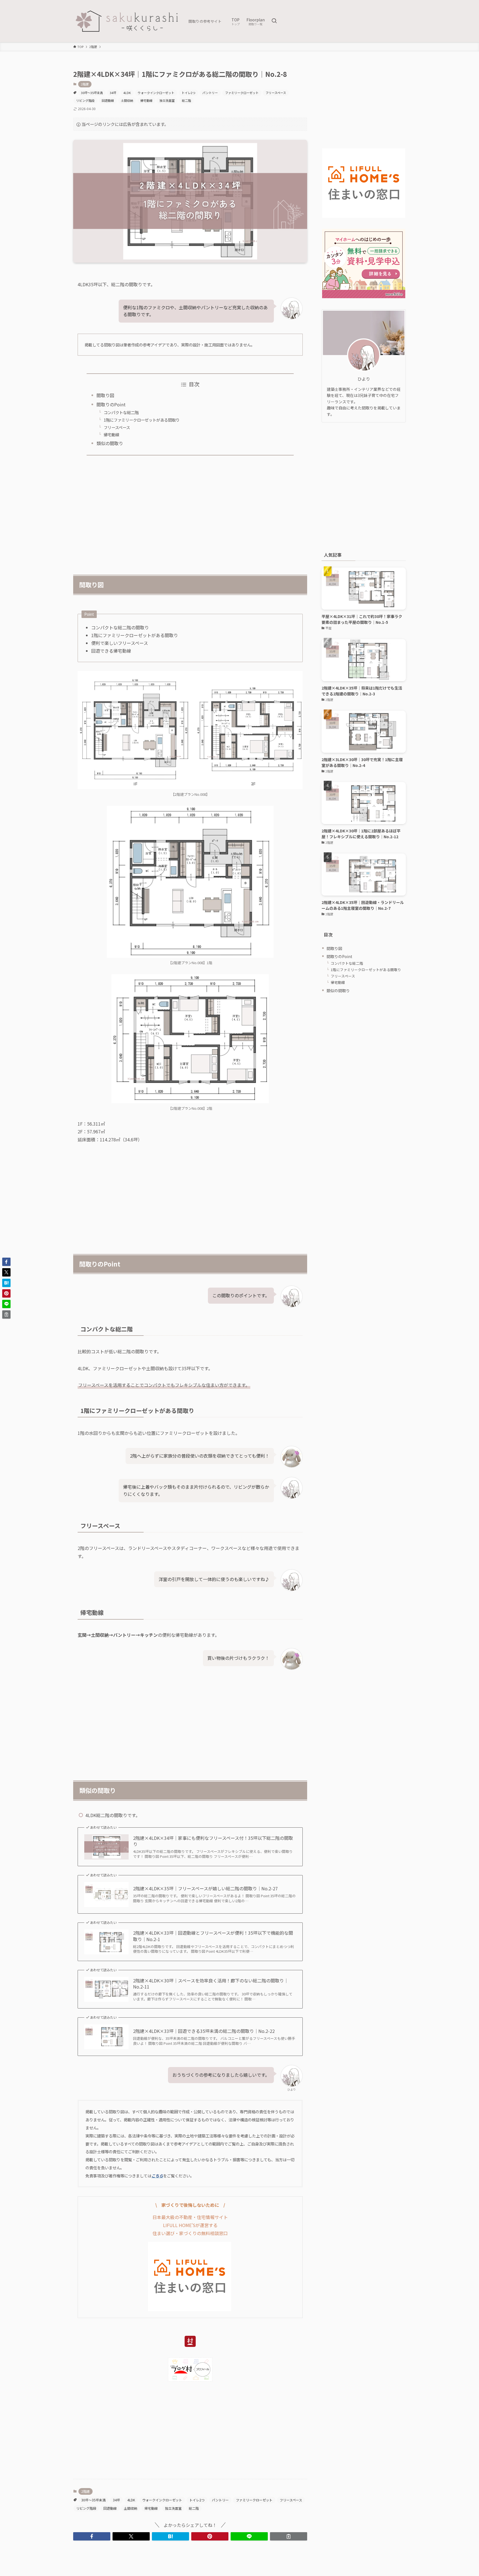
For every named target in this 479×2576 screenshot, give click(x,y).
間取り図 (105, 395)
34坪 (113, 93)
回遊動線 (108, 100)
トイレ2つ (188, 93)
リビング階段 (85, 100)
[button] (92, 2536)
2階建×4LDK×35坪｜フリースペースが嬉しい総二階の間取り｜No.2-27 (205, 1888)
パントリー (210, 93)
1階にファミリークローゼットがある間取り (142, 420)
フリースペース (276, 93)
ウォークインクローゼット (156, 93)
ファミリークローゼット (242, 93)
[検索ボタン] (274, 21)
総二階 (186, 100)
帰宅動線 (146, 100)
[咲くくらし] (129, 21)
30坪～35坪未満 (92, 93)
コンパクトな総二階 (121, 412)
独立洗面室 (167, 100)
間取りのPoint (111, 404)
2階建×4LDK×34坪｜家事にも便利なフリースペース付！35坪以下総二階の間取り (213, 1841)
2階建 (85, 84)
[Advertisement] (190, 512)
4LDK (127, 93)
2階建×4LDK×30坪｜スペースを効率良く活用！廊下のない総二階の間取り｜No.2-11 (211, 1984)
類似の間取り (110, 443)
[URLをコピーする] (289, 2536)
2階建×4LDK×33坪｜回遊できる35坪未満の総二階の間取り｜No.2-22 (204, 2031)
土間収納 (127, 100)
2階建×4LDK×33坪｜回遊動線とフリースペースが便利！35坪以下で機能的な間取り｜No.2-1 (213, 1936)
